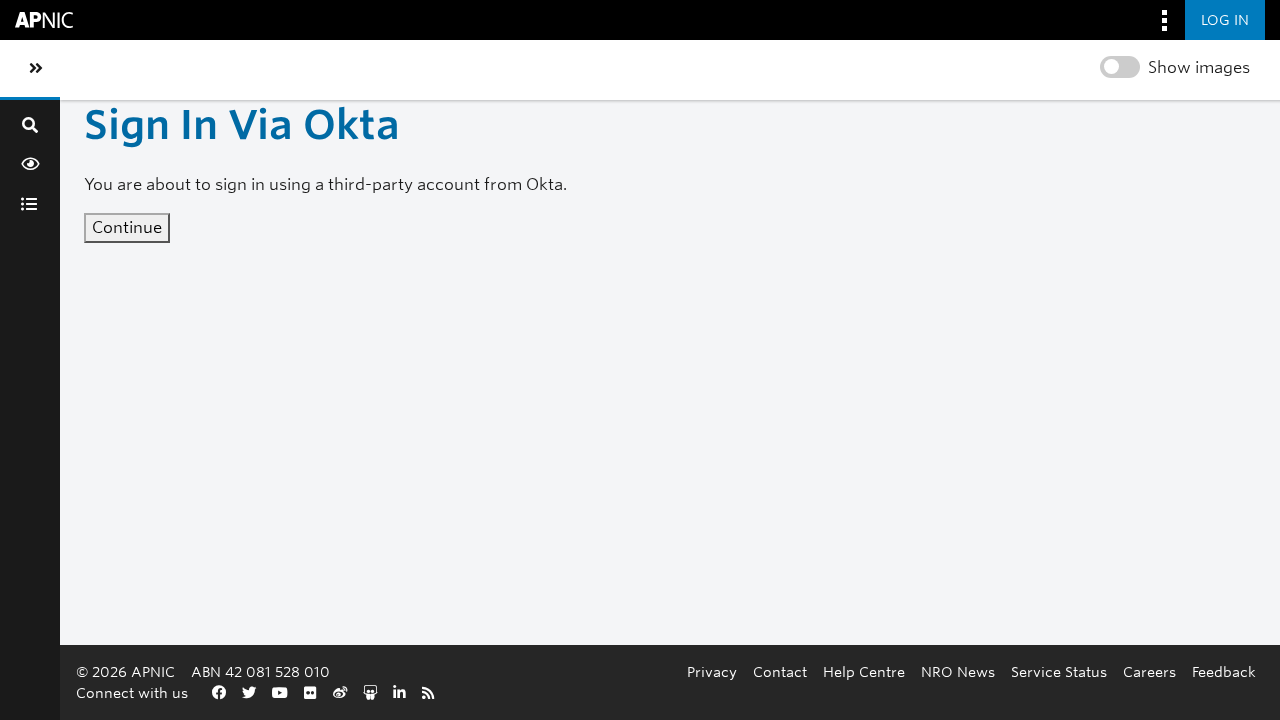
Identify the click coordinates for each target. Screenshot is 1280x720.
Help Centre (864, 671)
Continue (127, 227)
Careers (1149, 671)
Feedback (1224, 671)
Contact (780, 671)
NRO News (958, 671)
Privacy (712, 671)
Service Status (1059, 671)
